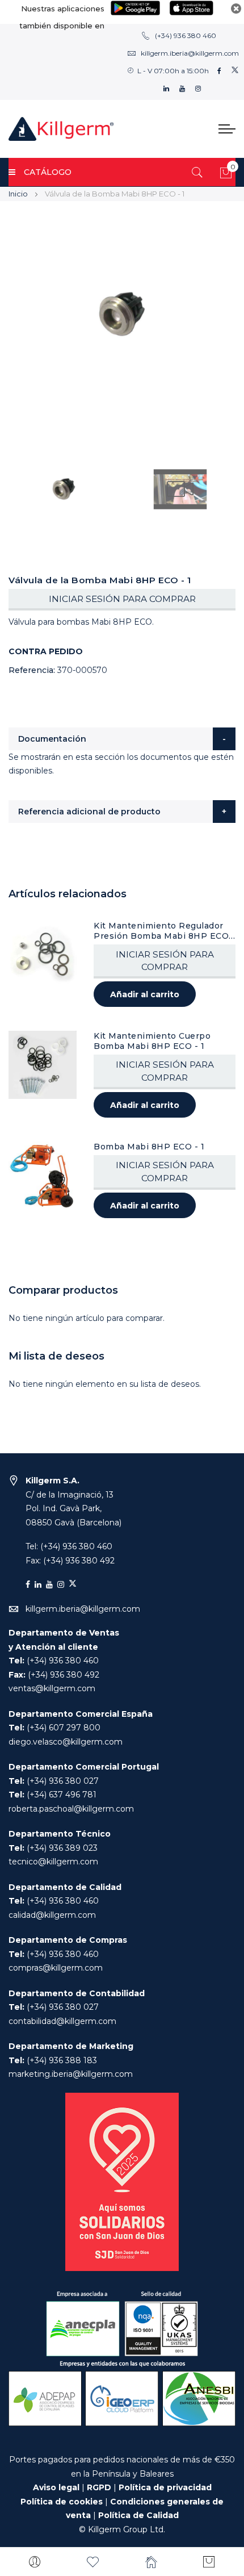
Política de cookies (62, 2502)
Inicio (18, 194)
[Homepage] (151, 2562)
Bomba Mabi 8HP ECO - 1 (149, 1147)
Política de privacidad (165, 2487)
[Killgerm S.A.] (61, 129)
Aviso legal (56, 2487)
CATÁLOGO (48, 172)
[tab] (122, 739)
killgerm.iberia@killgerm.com (190, 53)
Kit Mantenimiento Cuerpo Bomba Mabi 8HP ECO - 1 (152, 1041)
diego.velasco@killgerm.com (66, 1742)
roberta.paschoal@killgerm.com (71, 1809)
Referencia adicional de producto (89, 812)
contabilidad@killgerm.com (62, 2021)
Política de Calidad (138, 2515)
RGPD (99, 2487)
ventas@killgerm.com (52, 1688)
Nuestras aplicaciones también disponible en (62, 17)
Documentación (52, 739)
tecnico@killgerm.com (53, 1862)
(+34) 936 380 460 (186, 35)
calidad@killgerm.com (52, 1915)
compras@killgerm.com (56, 1968)
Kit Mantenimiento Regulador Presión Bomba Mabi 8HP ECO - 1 (164, 931)
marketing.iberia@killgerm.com (71, 2074)
